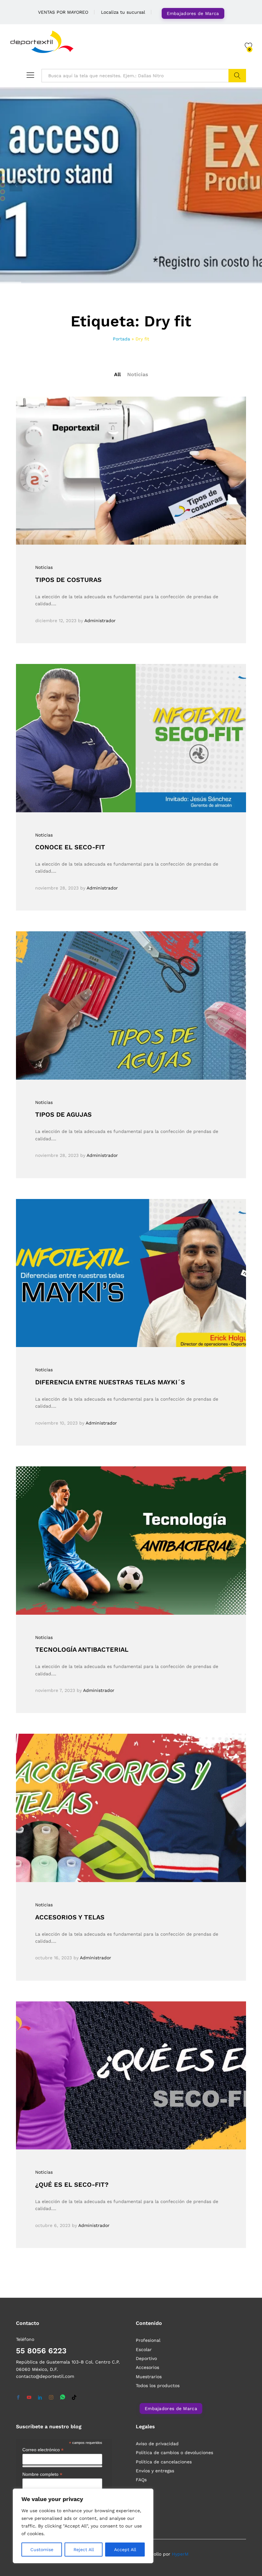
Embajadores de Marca (193, 13)
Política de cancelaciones (164, 2462)
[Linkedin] (40, 2398)
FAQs (141, 2480)
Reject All (84, 2550)
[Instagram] (51, 2398)
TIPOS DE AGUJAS (63, 1114)
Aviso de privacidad (157, 2444)
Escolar (144, 2349)
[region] (83, 2526)
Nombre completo (42, 2474)
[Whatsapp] (63, 2397)
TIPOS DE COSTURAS (68, 580)
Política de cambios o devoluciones (174, 2453)
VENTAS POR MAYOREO (63, 12)
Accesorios (147, 2367)
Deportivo (146, 2358)
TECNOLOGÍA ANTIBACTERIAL (82, 1649)
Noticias (138, 374)
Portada (121, 339)
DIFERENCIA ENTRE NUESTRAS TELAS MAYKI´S (110, 1382)
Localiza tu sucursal (123, 12)
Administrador (100, 621)
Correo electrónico (43, 2450)
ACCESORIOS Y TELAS (70, 1917)
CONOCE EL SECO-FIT (70, 847)
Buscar (237, 76)
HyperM (180, 2554)
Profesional (148, 2340)
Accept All (125, 2550)
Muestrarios (149, 2377)
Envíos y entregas (155, 2471)
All (117, 374)
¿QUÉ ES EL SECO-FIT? (72, 2185)
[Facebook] (18, 2398)
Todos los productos (158, 2386)
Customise (42, 2550)
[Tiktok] (74, 2398)
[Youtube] (29, 2398)
